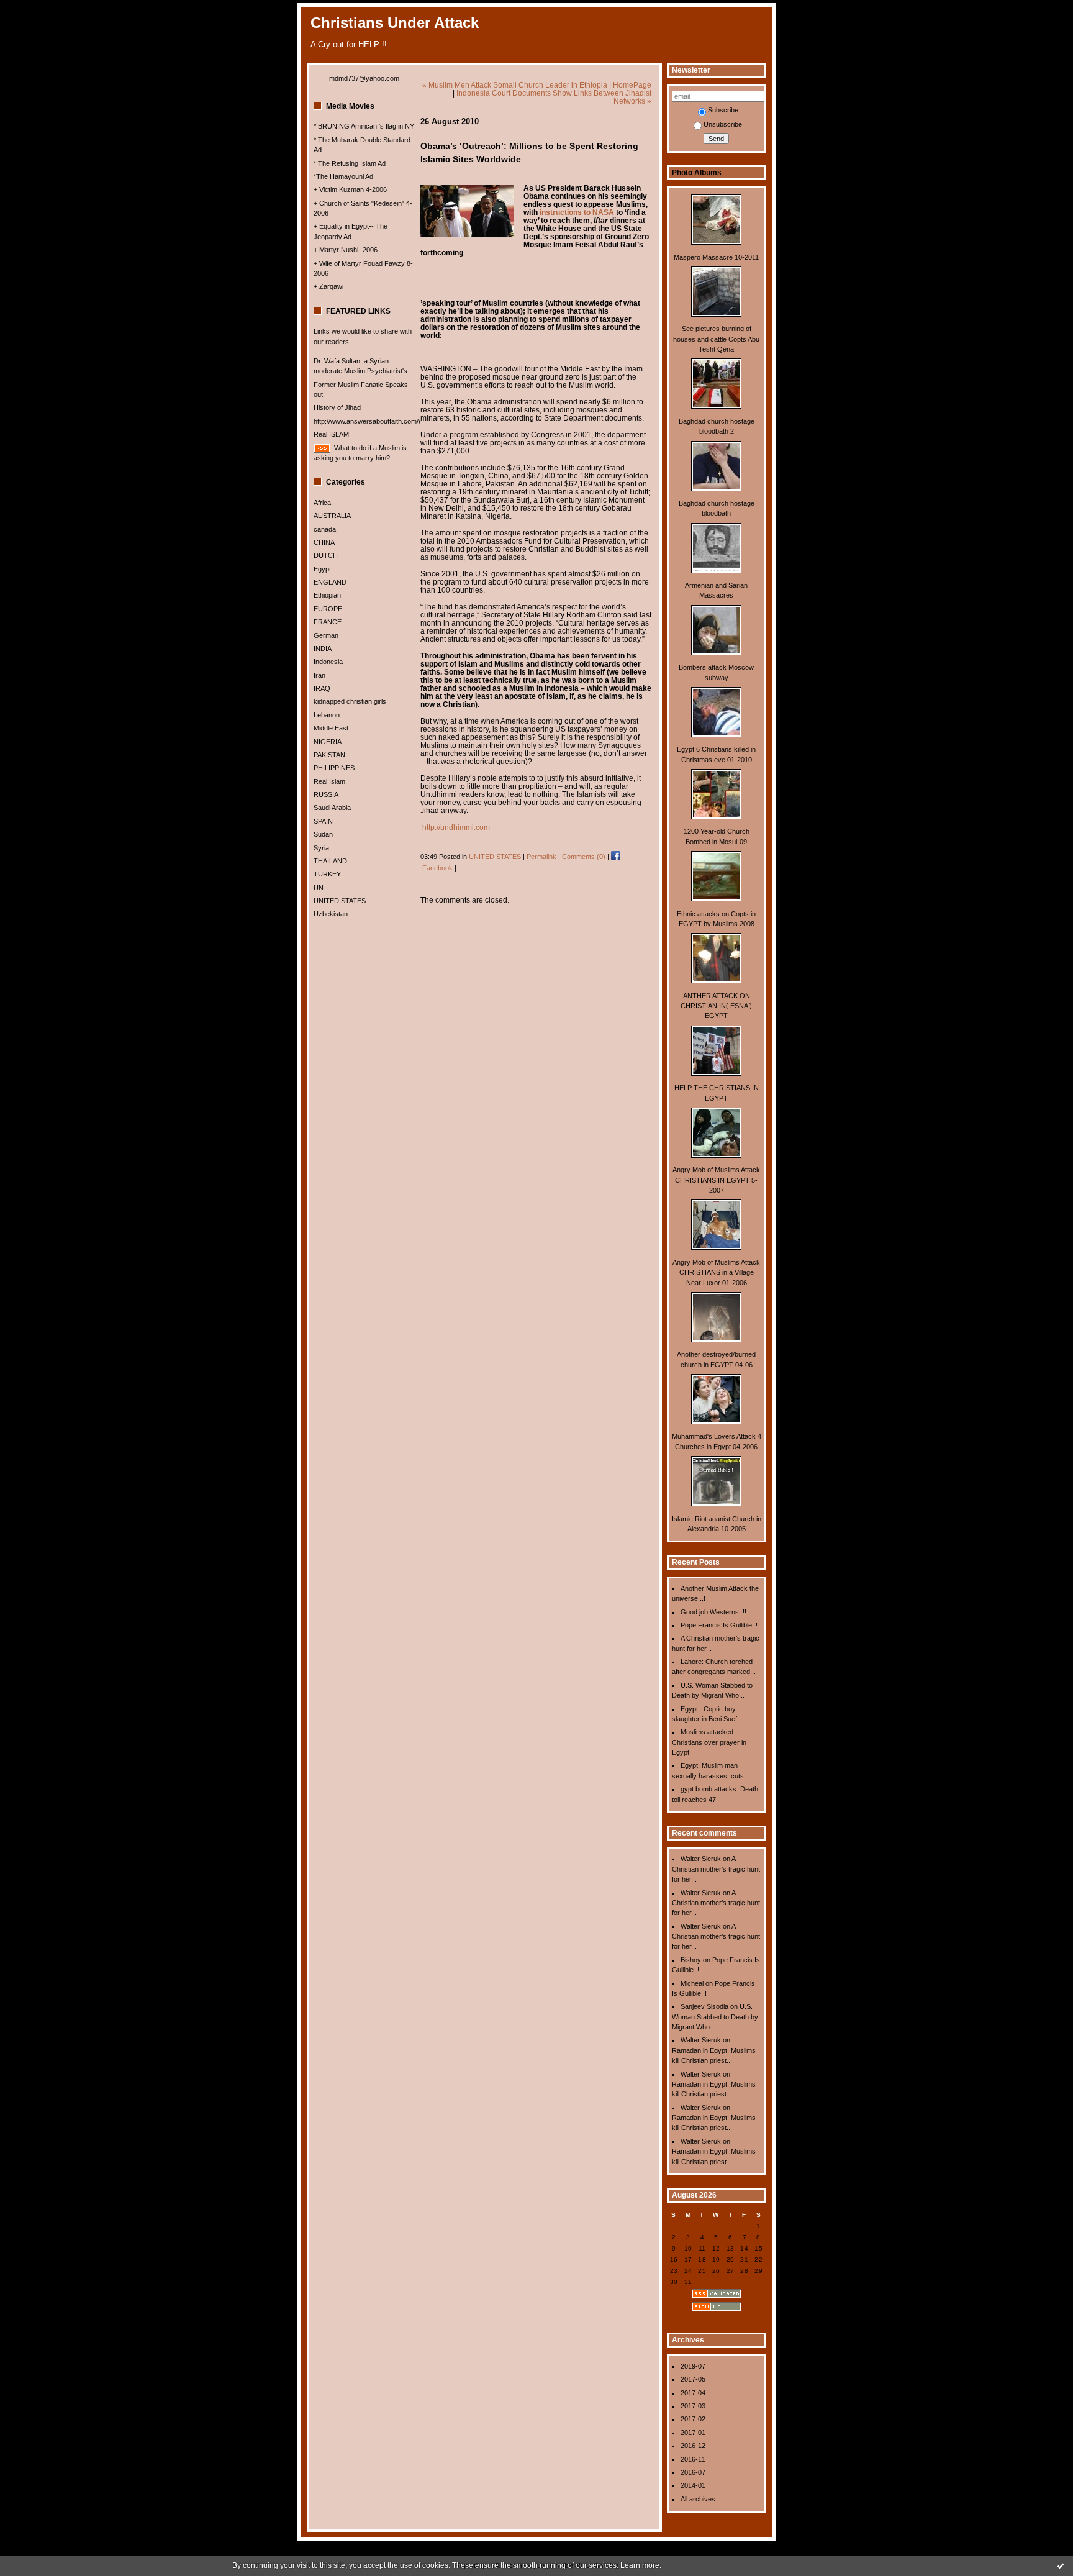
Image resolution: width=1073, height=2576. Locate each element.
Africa (322, 503)
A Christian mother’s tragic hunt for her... (716, 1869)
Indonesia (328, 662)
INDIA (323, 649)
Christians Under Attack (395, 23)
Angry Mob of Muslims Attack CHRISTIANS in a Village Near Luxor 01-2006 (716, 1272)
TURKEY (327, 874)
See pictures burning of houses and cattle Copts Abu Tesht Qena (716, 339)
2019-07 (693, 2366)
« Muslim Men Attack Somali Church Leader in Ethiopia (515, 85)
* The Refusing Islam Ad (350, 163)
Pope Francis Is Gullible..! (719, 1625)
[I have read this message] (1061, 2565)
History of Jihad (337, 407)
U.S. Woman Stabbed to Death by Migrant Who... (715, 2017)
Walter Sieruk (701, 1859)
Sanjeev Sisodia (704, 2006)
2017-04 (693, 2393)
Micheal (692, 1983)
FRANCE (328, 622)
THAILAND (330, 861)
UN (319, 888)
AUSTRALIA (332, 516)
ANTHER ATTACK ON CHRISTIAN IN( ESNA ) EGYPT (716, 1006)
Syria (321, 848)
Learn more (640, 2565)
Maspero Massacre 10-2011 (716, 257)
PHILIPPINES (334, 768)
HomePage (632, 85)
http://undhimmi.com (456, 827)
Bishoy (691, 1960)
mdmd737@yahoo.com (364, 78)
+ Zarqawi (328, 286)
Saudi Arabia (332, 808)
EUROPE (328, 609)
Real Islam (329, 781)
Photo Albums (697, 173)
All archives (698, 2499)
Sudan (323, 834)
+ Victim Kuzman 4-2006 (350, 189)
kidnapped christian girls (350, 701)
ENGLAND (330, 582)
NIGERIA (328, 742)
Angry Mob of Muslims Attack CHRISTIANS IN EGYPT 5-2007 (716, 1180)
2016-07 (693, 2472)
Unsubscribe (723, 124)
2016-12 (693, 2446)
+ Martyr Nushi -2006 (346, 250)
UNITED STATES (340, 901)
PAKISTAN (329, 755)
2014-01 (693, 2485)
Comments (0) (584, 857)
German (326, 635)
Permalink (541, 857)
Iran (319, 675)
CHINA (324, 542)
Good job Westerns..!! (713, 1612)
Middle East (331, 728)
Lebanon (327, 715)
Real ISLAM (331, 434)
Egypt (322, 569)
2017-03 (693, 2406)
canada (325, 529)
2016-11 (693, 2459)
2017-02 (693, 2419)
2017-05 (693, 2379)
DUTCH (326, 555)
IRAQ (322, 688)
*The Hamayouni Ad (343, 176)
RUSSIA (326, 794)
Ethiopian (327, 595)
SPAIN (323, 821)
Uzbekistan (331, 914)
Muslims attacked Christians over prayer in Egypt (709, 1742)
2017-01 (693, 2433)
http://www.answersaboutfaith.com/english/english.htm (395, 421)
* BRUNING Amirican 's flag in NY (364, 126)
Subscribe (723, 110)
